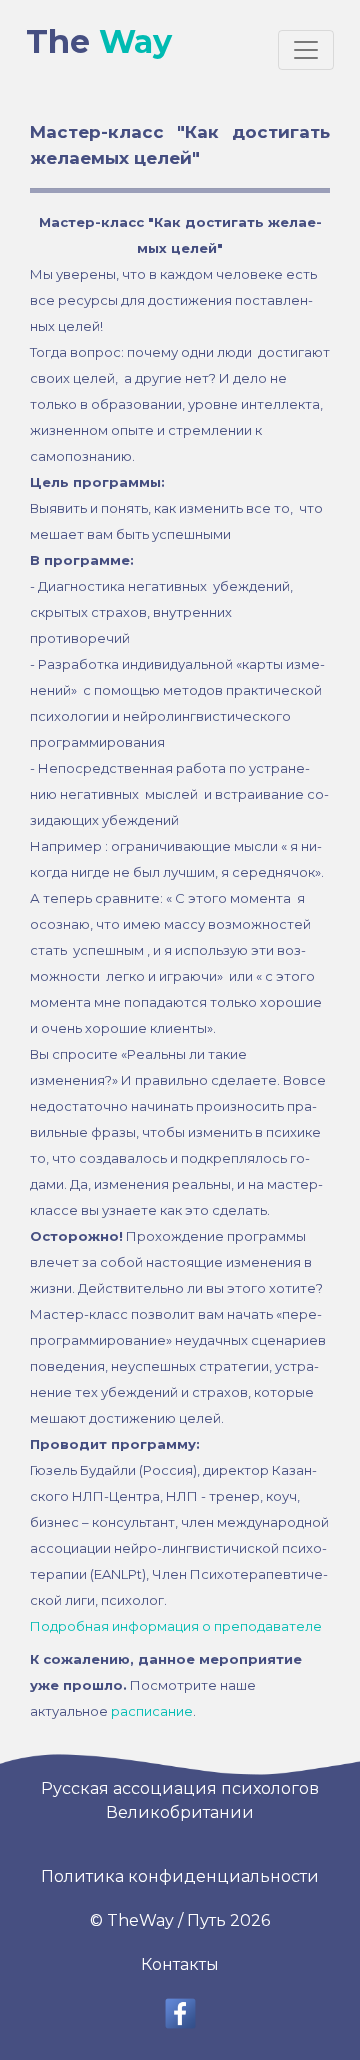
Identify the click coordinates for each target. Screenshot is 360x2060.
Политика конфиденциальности (180, 1876)
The (99, 41)
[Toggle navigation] (306, 50)
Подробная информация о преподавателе (176, 1626)
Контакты (180, 1964)
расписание (152, 1711)
